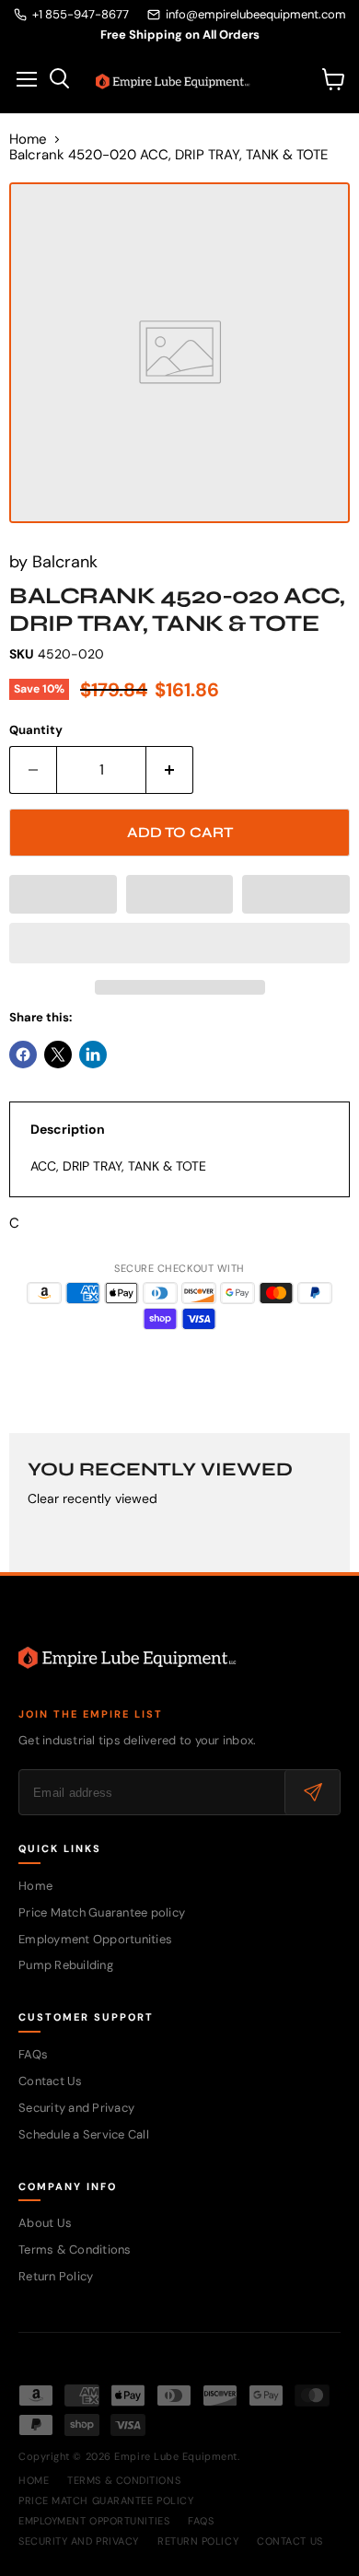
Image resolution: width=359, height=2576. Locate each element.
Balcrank (65, 562)
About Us (45, 2223)
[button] (63, 894)
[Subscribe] (312, 1792)
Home (28, 140)
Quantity (36, 730)
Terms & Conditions (75, 2250)
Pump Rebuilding (66, 1965)
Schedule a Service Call (84, 2134)
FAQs (33, 2054)
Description (68, 1129)
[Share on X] (58, 1055)
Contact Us (51, 2081)
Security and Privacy (76, 2108)
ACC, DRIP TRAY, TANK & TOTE (118, 1166)
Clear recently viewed (93, 1498)
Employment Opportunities (95, 1939)
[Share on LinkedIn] (93, 1055)
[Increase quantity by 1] (170, 770)
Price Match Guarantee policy (102, 1912)
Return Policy (56, 2276)
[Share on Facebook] (23, 1055)
